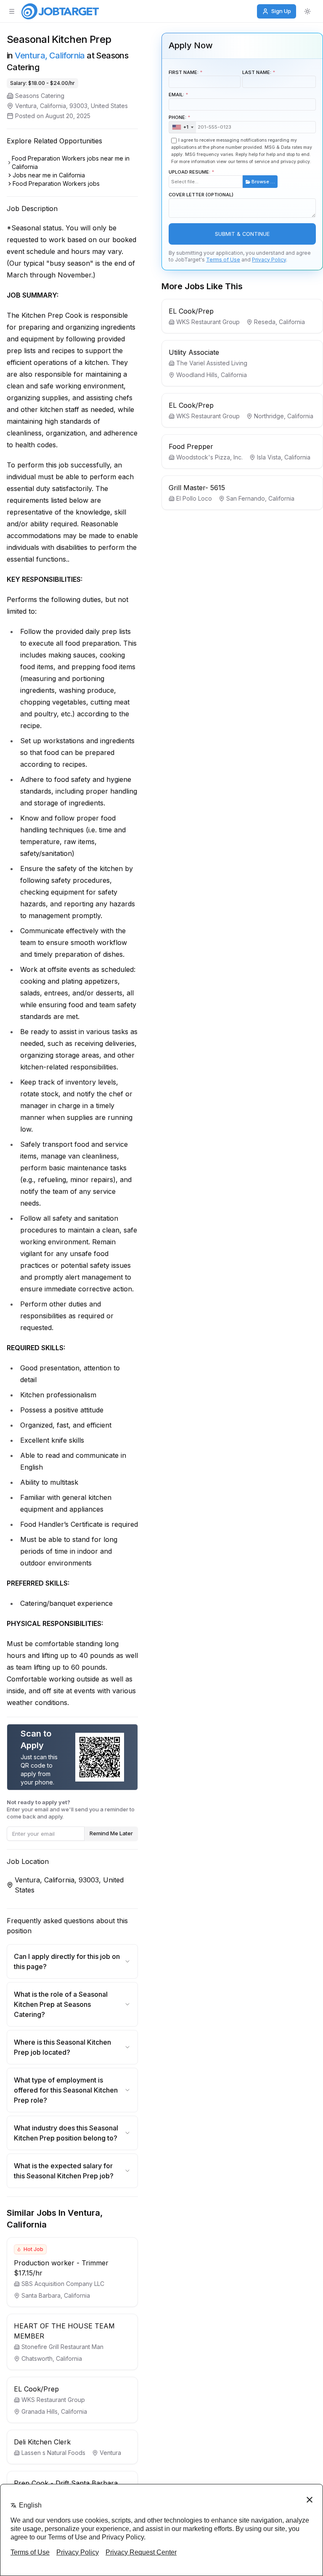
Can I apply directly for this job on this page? (67, 1961)
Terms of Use (223, 260)
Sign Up (281, 11)
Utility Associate (194, 352)
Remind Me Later (111, 1833)
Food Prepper (191, 446)
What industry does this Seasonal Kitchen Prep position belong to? (66, 2133)
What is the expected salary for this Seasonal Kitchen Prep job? (64, 2171)
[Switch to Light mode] (307, 11)
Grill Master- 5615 (197, 488)
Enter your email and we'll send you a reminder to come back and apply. (71, 1809)
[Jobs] (60, 11)
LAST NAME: (257, 72)
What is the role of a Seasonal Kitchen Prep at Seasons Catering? (61, 2004)
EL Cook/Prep (36, 2389)
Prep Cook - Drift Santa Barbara (66, 2483)
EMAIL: (176, 95)
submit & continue (242, 234)
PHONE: (179, 122)
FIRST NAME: (184, 72)
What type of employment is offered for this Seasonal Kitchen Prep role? (66, 2090)
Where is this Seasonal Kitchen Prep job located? (62, 2047)
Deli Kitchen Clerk (42, 2442)
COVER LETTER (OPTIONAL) (201, 195)
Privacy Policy (269, 260)
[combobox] (183, 127)
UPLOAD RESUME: (222, 177)
